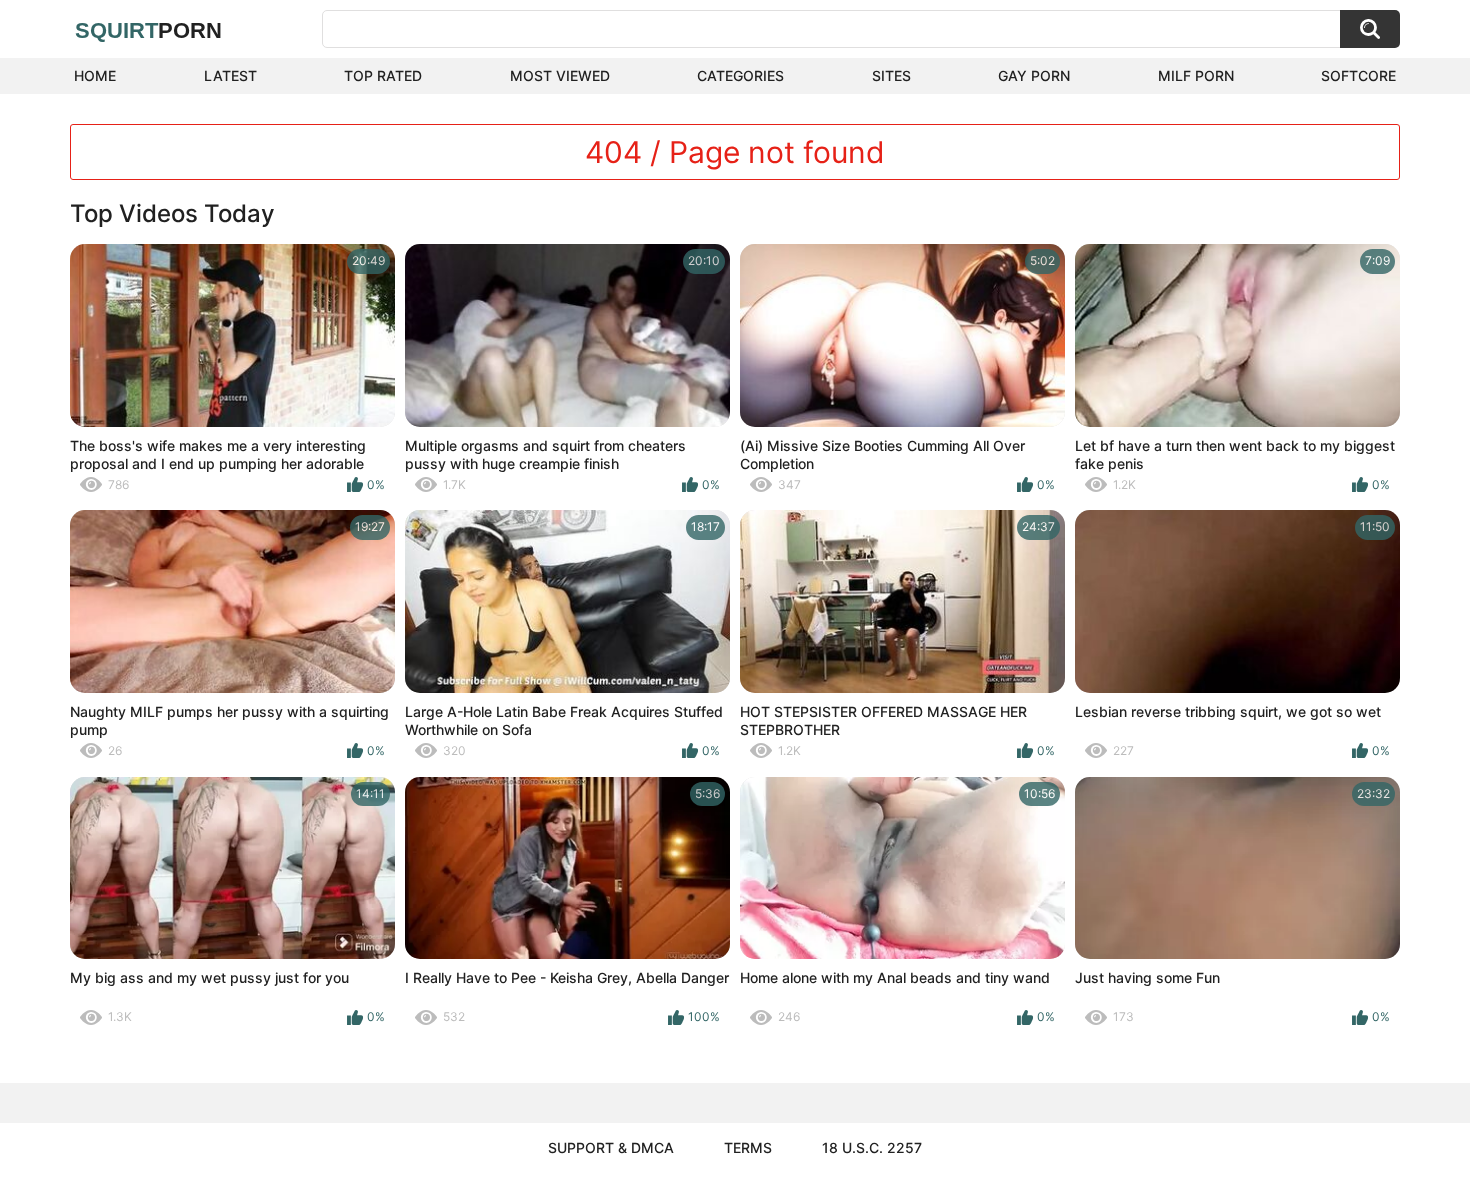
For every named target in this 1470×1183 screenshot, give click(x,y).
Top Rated (383, 75)
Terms (748, 1147)
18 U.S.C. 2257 (872, 1147)
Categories (740, 75)
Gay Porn (1034, 75)
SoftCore (1358, 75)
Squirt (148, 30)
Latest (230, 75)
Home (95, 75)
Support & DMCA (611, 1147)
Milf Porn (1196, 75)
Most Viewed (560, 75)
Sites (891, 75)
